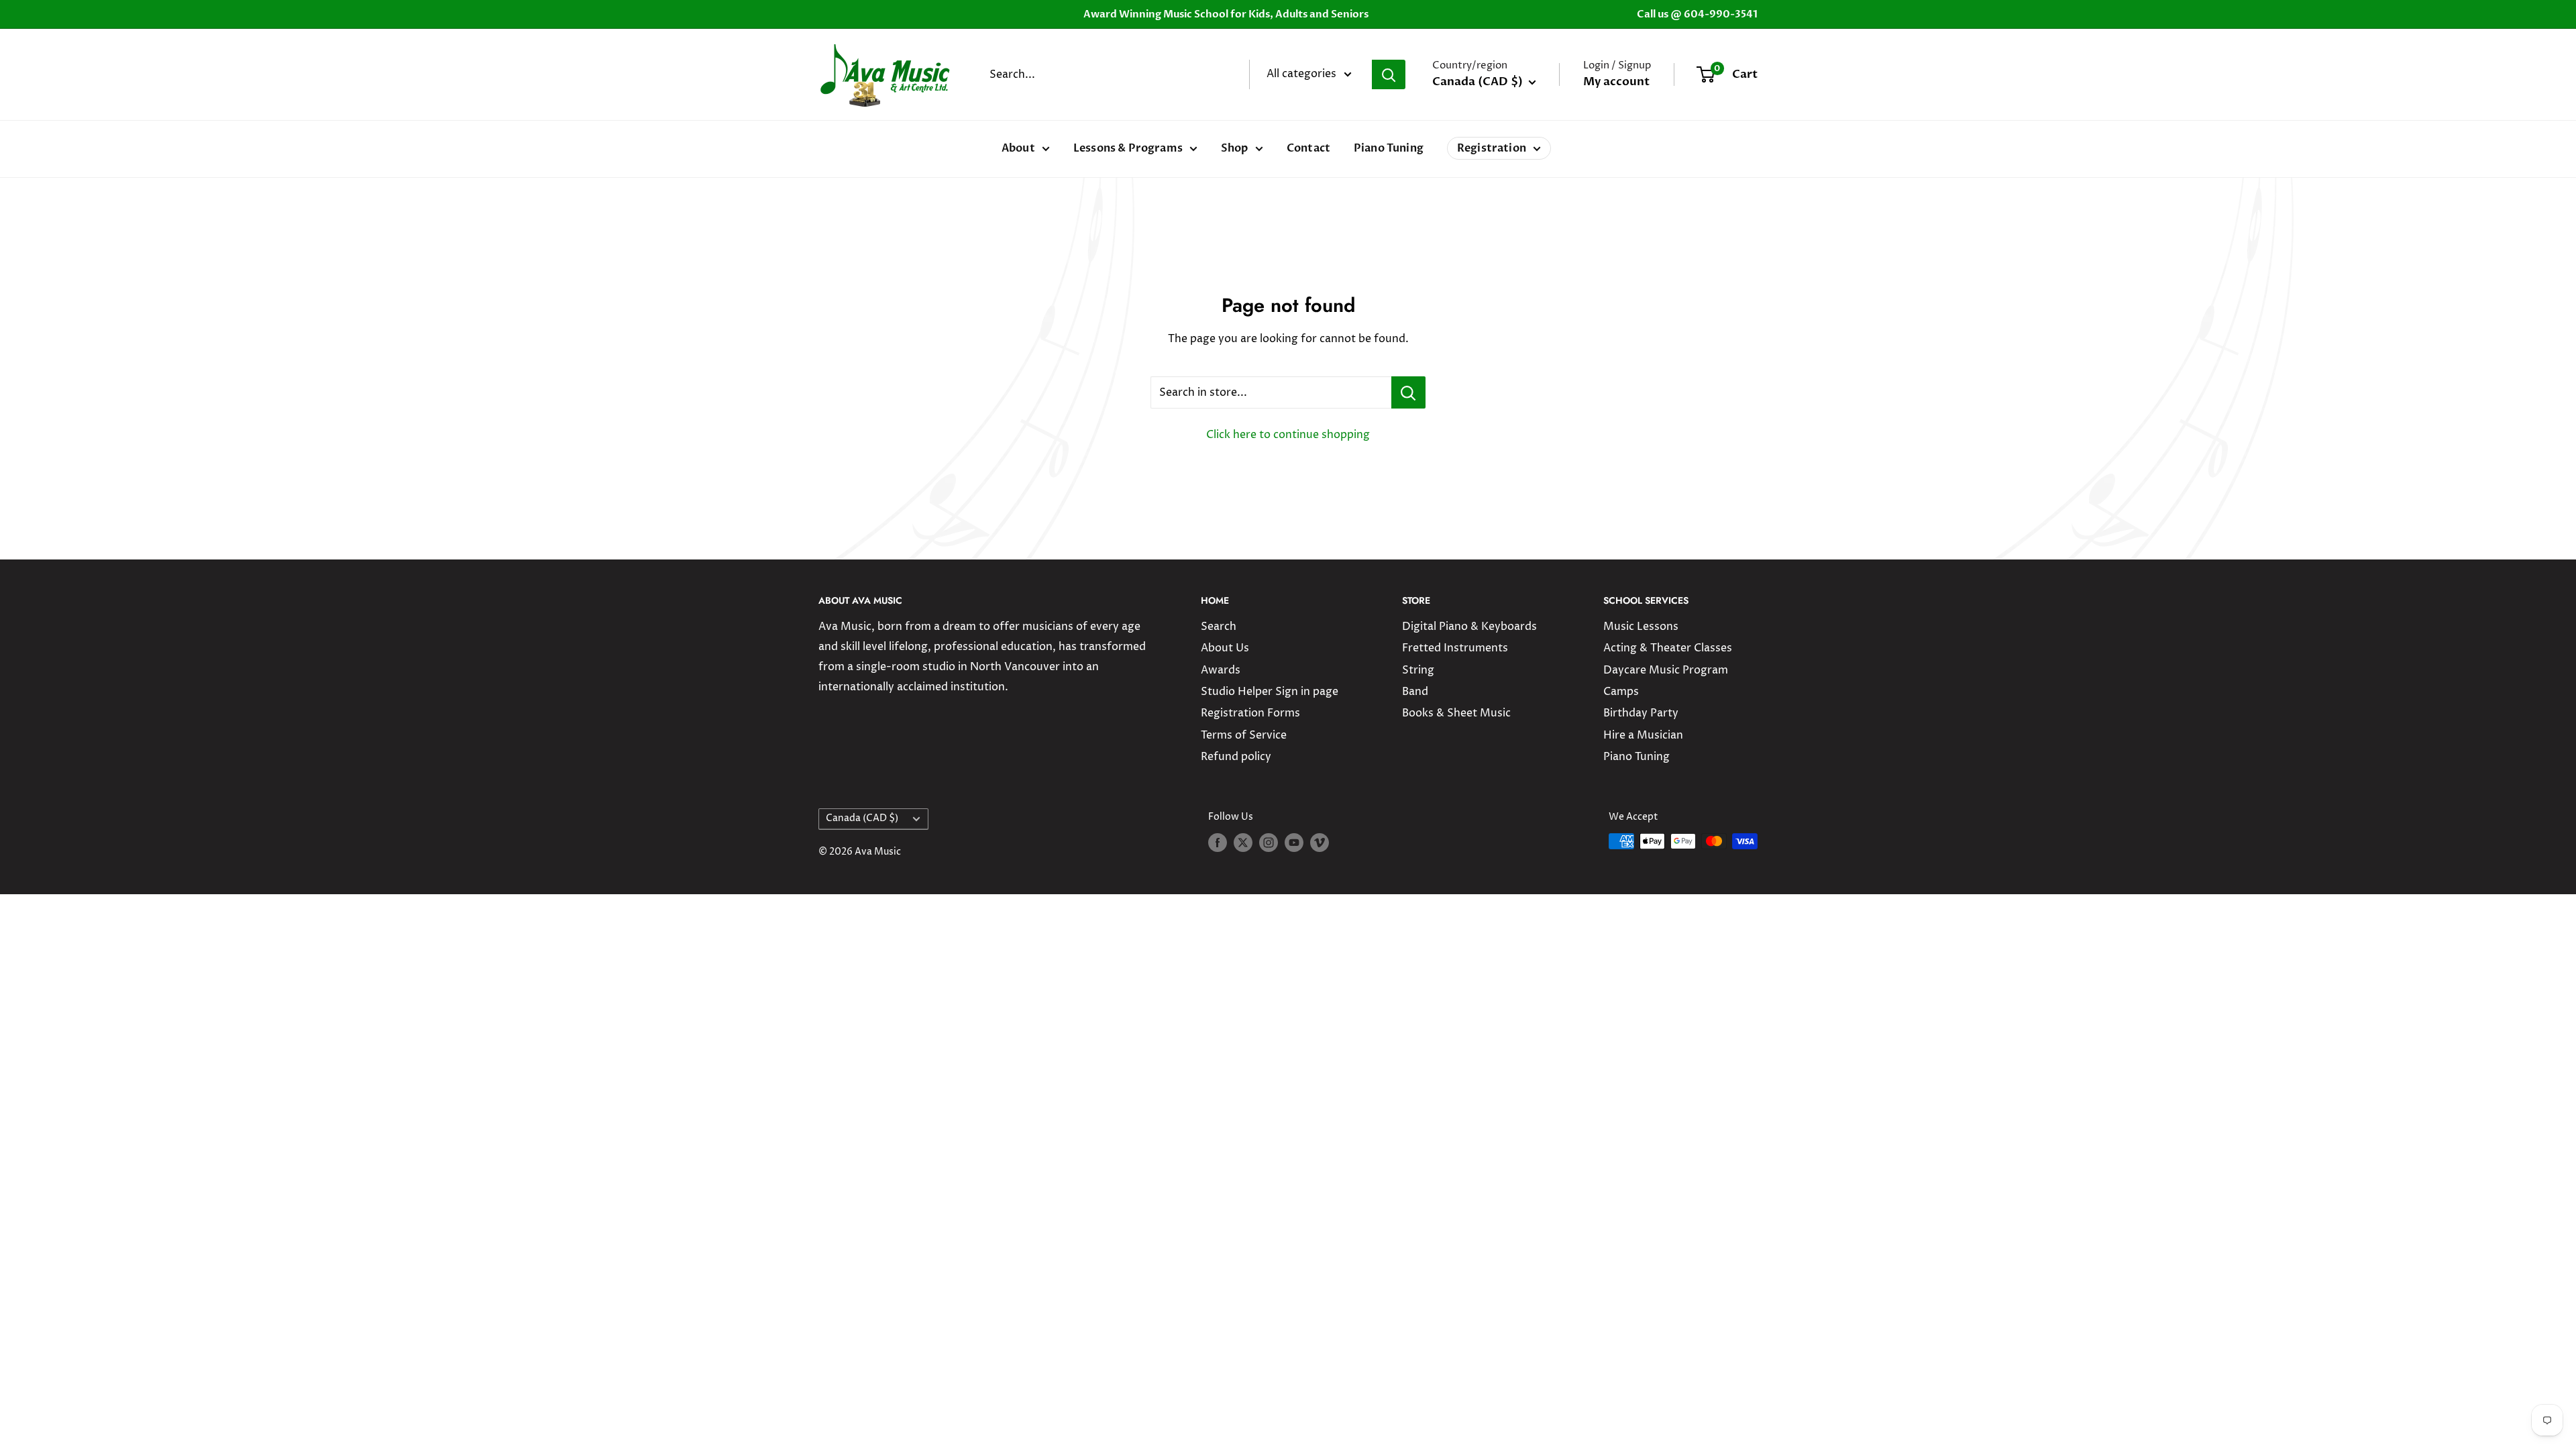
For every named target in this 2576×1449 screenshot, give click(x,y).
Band (1415, 692)
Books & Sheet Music (1456, 713)
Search (1219, 627)
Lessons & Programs (1128, 148)
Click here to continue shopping (1288, 435)
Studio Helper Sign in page (1270, 692)
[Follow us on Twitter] (1243, 843)
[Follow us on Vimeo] (1320, 843)
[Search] (1389, 74)
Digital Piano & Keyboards (1469, 627)
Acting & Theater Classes (1668, 648)
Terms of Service (1244, 735)
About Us (1225, 648)
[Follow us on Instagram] (1269, 843)
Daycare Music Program (1666, 670)
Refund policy (1236, 757)
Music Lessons (1641, 627)
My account (1616, 82)
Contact (1308, 148)
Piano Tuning (1389, 148)
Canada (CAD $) (862, 818)
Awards (1221, 670)
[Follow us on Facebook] (1218, 843)
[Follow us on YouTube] (1294, 843)
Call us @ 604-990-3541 (1697, 14)
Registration (1492, 148)
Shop (1235, 148)
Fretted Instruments (1455, 648)
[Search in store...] (1408, 392)
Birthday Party (1641, 713)
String (1418, 670)
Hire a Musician (1643, 735)
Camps (1621, 692)
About (1018, 148)
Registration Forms (1250, 713)
